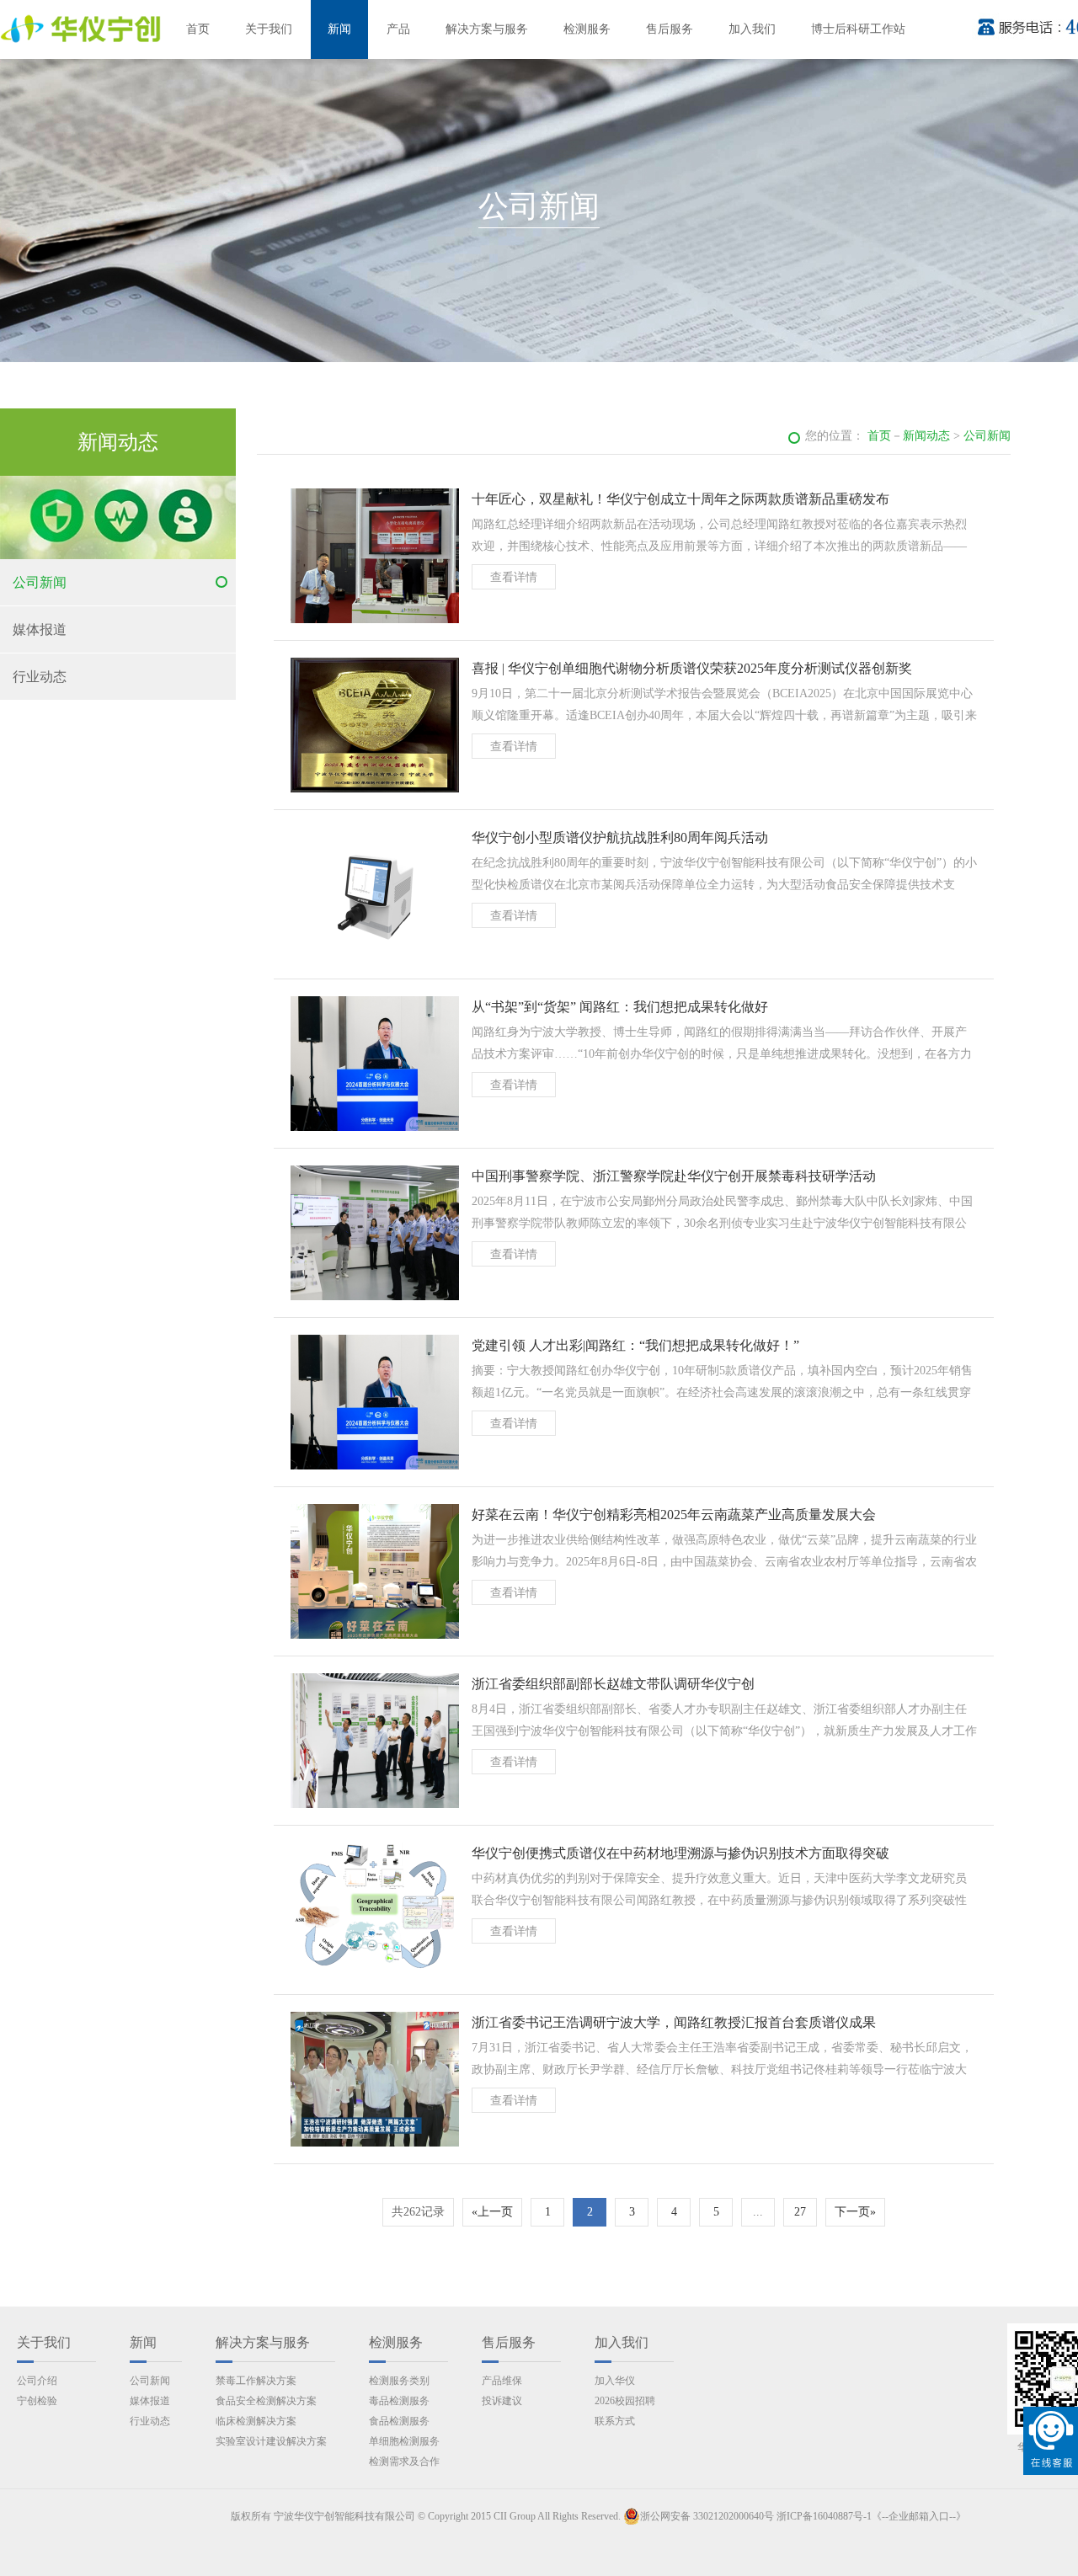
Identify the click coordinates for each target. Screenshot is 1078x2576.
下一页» (855, 2212)
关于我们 (269, 29)
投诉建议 (502, 2401)
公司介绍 (37, 2381)
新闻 (339, 29)
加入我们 (752, 29)
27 (800, 2212)
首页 (198, 29)
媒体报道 (40, 629)
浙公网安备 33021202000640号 (707, 2516)
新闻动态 (926, 436)
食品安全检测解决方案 (266, 2401)
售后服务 (670, 29)
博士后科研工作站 (858, 29)
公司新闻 (40, 582)
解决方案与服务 (487, 29)
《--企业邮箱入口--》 (919, 2516)
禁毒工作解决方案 (256, 2381)
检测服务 (587, 29)
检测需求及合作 (404, 2461)
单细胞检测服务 (404, 2441)
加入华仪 (615, 2381)
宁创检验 (37, 2401)
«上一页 (492, 2212)
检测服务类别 (399, 2381)
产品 (398, 29)
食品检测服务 (399, 2421)
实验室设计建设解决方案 (271, 2441)
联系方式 (615, 2421)
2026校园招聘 (625, 2401)
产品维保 (502, 2381)
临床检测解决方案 (256, 2421)
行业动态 (40, 677)
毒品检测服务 (399, 2401)
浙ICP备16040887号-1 (824, 2516)
